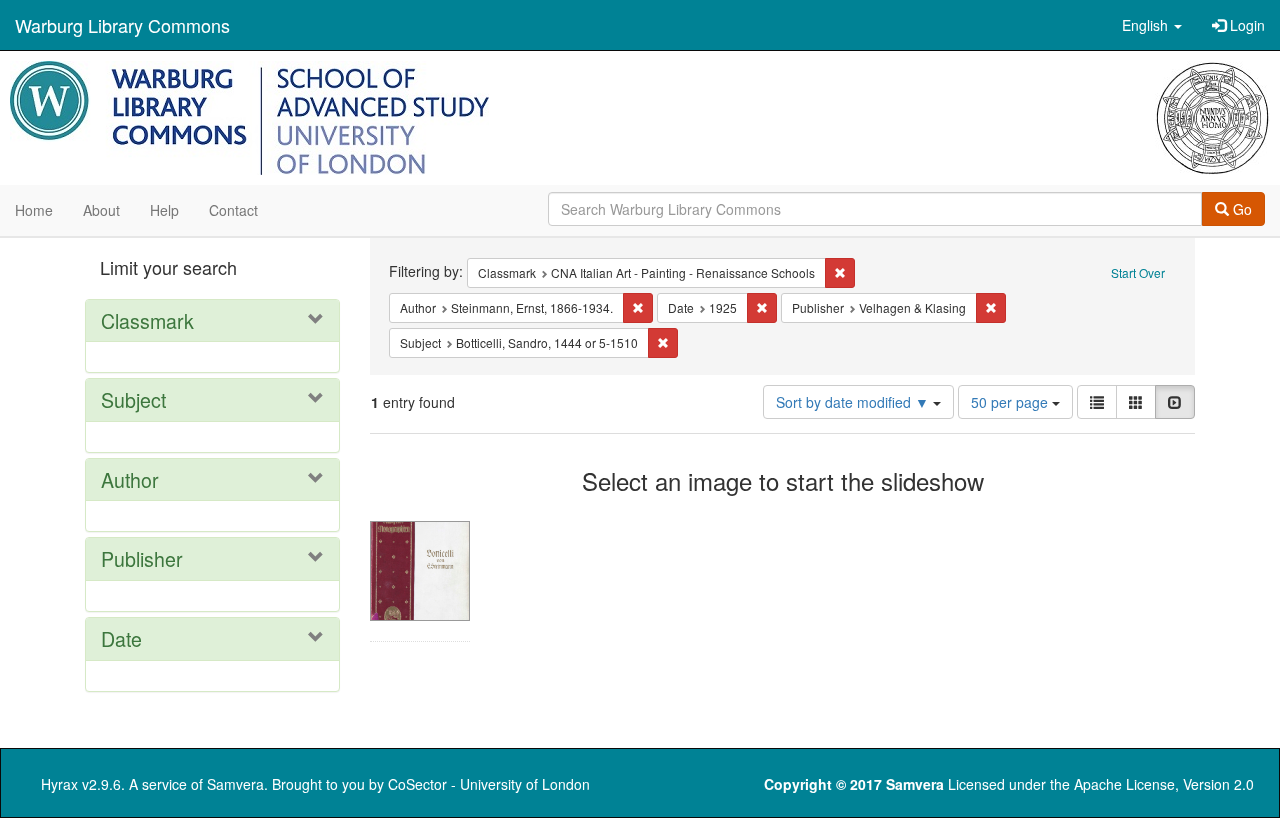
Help (164, 210)
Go (1240, 209)
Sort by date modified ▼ (854, 402)
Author (130, 479)
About (101, 210)
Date (121, 638)
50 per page (1011, 402)
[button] (1152, 25)
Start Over (1138, 272)
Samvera (235, 784)
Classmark (147, 320)
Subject (133, 399)
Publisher (142, 558)
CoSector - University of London (489, 784)
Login (1245, 25)
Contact (233, 210)
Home (34, 210)
